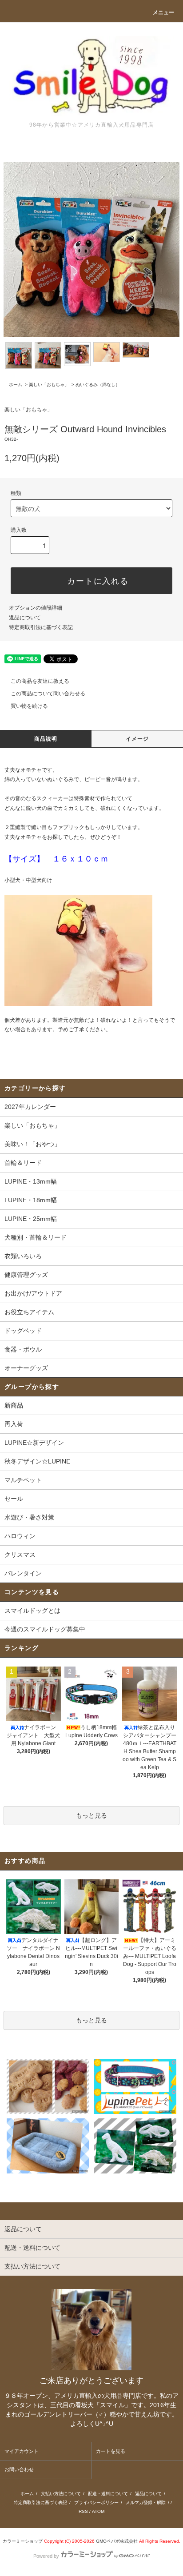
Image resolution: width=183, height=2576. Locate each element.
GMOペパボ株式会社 (117, 2541)
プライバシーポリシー (96, 2502)
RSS (83, 2511)
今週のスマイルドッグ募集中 (45, 1629)
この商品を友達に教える (40, 681)
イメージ (137, 739)
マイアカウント (22, 2451)
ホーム (16, 385)
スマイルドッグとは (32, 1611)
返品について (25, 618)
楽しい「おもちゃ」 (49, 385)
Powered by (46, 2556)
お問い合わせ (19, 2469)
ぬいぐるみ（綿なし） (98, 385)
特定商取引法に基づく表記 (41, 627)
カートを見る (111, 2451)
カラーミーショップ (23, 2541)
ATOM (98, 2511)
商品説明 (46, 739)
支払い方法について (61, 2494)
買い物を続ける (29, 706)
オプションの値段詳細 (36, 608)
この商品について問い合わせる (48, 694)
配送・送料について (108, 2494)
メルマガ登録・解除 (146, 2502)
